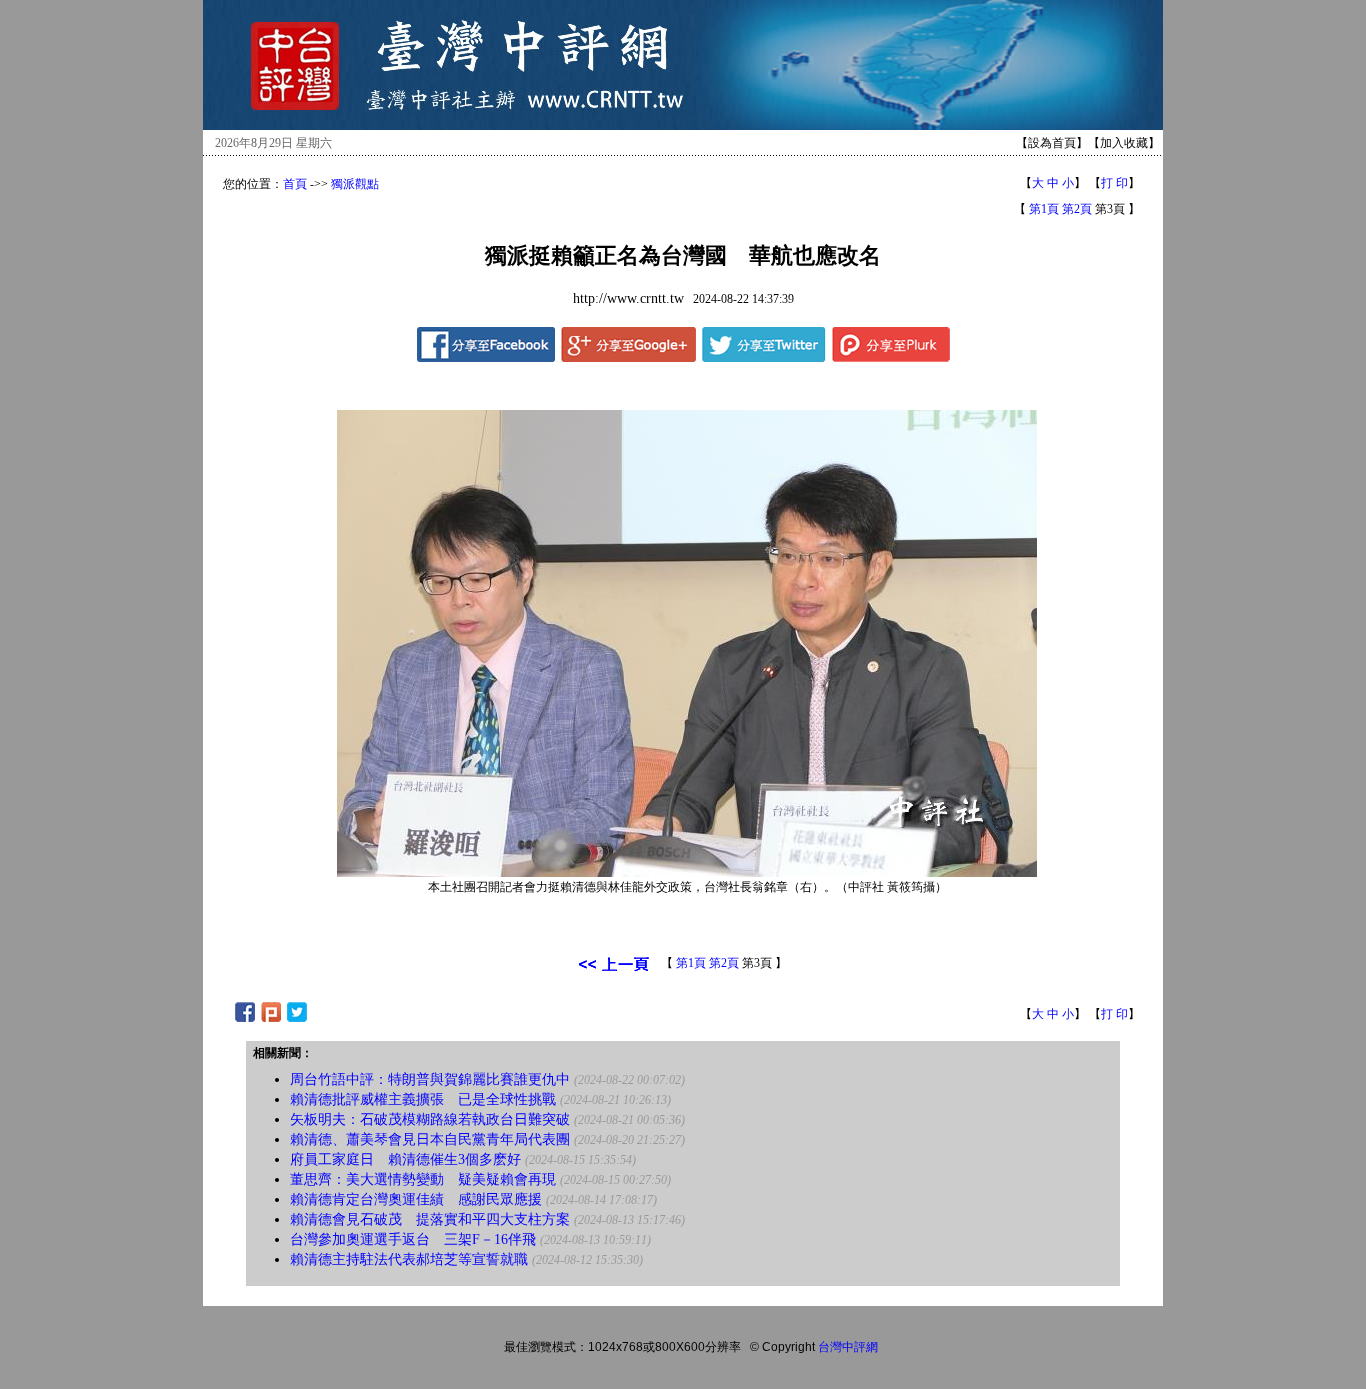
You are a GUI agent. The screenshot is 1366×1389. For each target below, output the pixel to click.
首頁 (295, 184)
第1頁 (1044, 209)
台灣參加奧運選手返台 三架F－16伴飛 (413, 1239)
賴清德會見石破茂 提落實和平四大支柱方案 (430, 1219)
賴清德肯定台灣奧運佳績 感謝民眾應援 (416, 1199)
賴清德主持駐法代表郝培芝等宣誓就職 (409, 1259)
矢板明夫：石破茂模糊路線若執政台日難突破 (430, 1119)
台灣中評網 (848, 1347)
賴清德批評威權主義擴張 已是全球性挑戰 (423, 1099)
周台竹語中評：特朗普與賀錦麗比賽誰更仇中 (430, 1079)
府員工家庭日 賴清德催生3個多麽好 (405, 1159)
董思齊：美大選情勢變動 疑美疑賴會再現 (423, 1179)
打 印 (1114, 183)
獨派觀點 (355, 184)
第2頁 (1077, 209)
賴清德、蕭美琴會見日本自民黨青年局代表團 (430, 1139)
